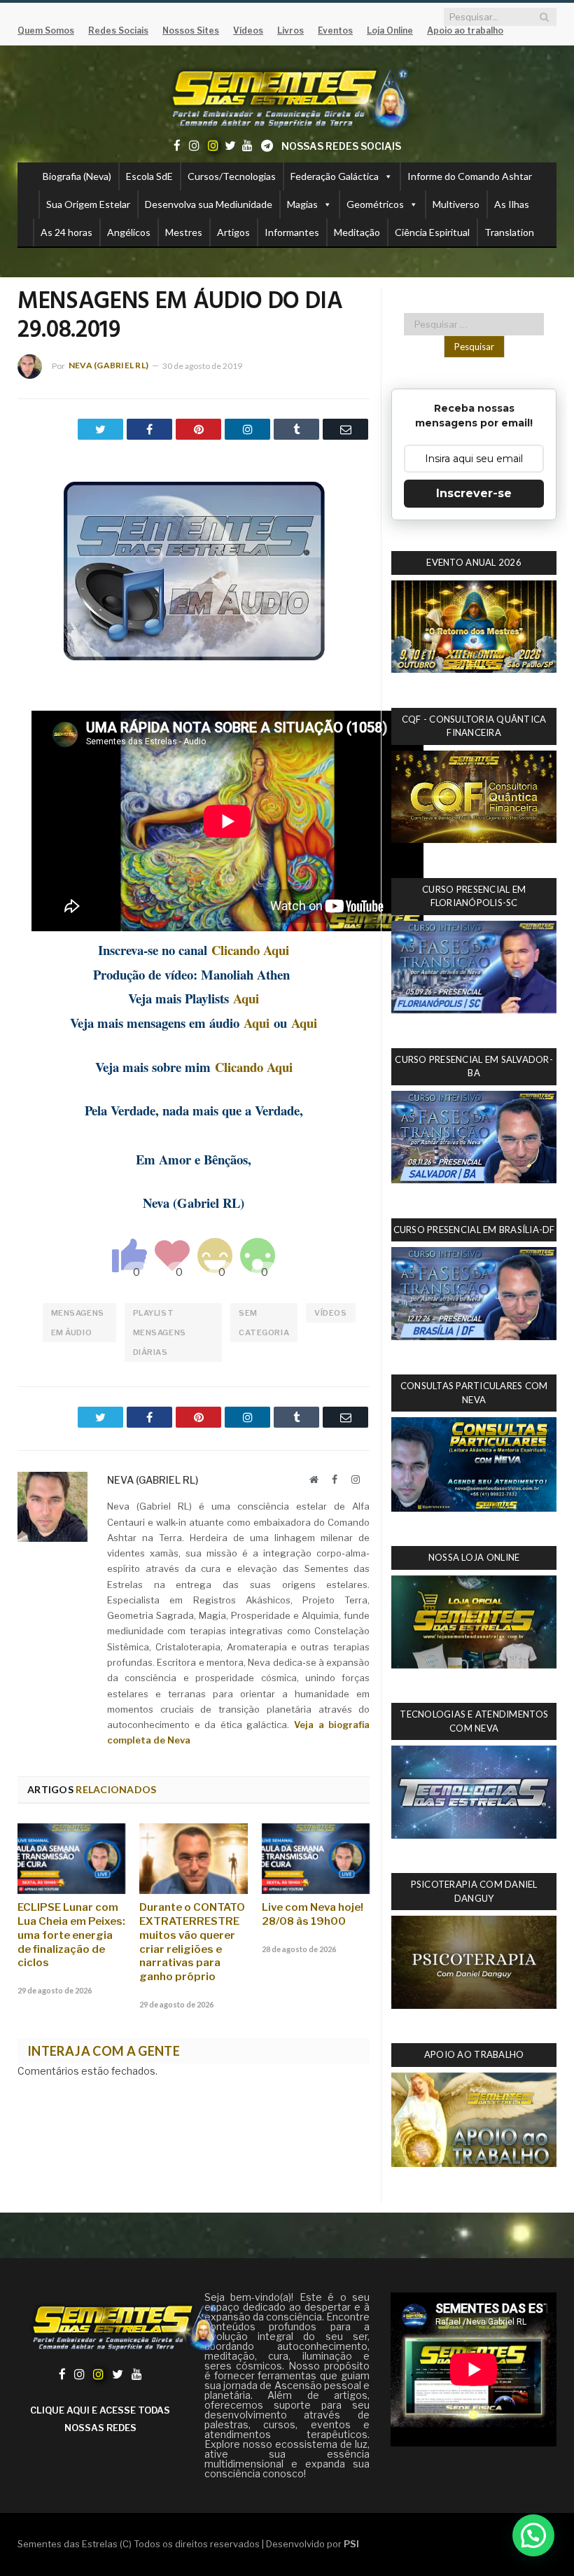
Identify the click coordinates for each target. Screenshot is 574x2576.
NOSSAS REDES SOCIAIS (341, 146)
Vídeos (330, 1313)
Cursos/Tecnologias (232, 176)
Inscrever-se (474, 493)
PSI (351, 2544)
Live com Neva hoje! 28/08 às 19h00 (313, 1914)
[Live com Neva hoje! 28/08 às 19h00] (316, 1859)
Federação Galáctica (335, 176)
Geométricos (375, 204)
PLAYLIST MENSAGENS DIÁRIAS (160, 1332)
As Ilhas (512, 204)
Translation (509, 232)
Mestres (184, 232)
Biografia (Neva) (77, 176)
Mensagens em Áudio (78, 1323)
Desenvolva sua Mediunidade (209, 204)
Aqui (246, 998)
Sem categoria (264, 1323)
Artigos (233, 232)
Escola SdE (149, 176)
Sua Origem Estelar (88, 204)
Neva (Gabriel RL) (108, 365)
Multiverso (456, 204)
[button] (533, 2535)
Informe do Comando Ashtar (470, 176)
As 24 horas (66, 232)
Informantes (292, 232)
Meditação (357, 232)
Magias (302, 204)
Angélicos (129, 232)
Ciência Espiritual (432, 232)
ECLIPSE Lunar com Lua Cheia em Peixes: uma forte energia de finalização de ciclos (71, 1935)
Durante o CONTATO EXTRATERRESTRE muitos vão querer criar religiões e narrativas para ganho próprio (192, 1942)
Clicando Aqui (250, 950)
